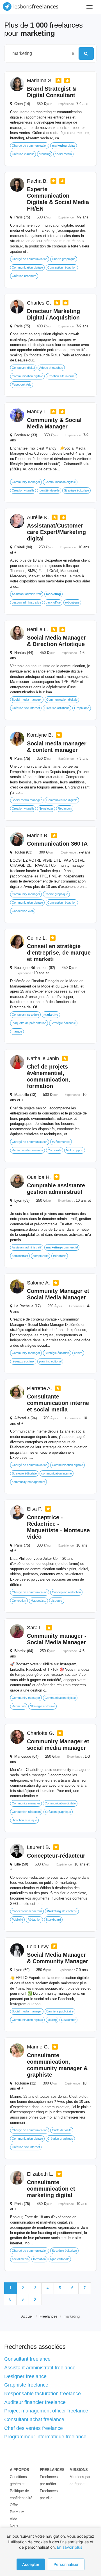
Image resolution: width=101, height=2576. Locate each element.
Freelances (49, 2316)
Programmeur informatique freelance (45, 2437)
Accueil (27, 2316)
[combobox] (39, 53)
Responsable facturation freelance (43, 2394)
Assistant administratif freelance (40, 2368)
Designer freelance (25, 2376)
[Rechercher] (86, 53)
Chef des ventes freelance (34, 2428)
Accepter (31, 2564)
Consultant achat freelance (34, 2419)
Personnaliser (66, 2564)
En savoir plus (70, 2547)
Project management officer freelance (46, 2411)
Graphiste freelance (26, 2385)
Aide (13, 2519)
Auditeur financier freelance (35, 2402)
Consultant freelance (27, 2359)
